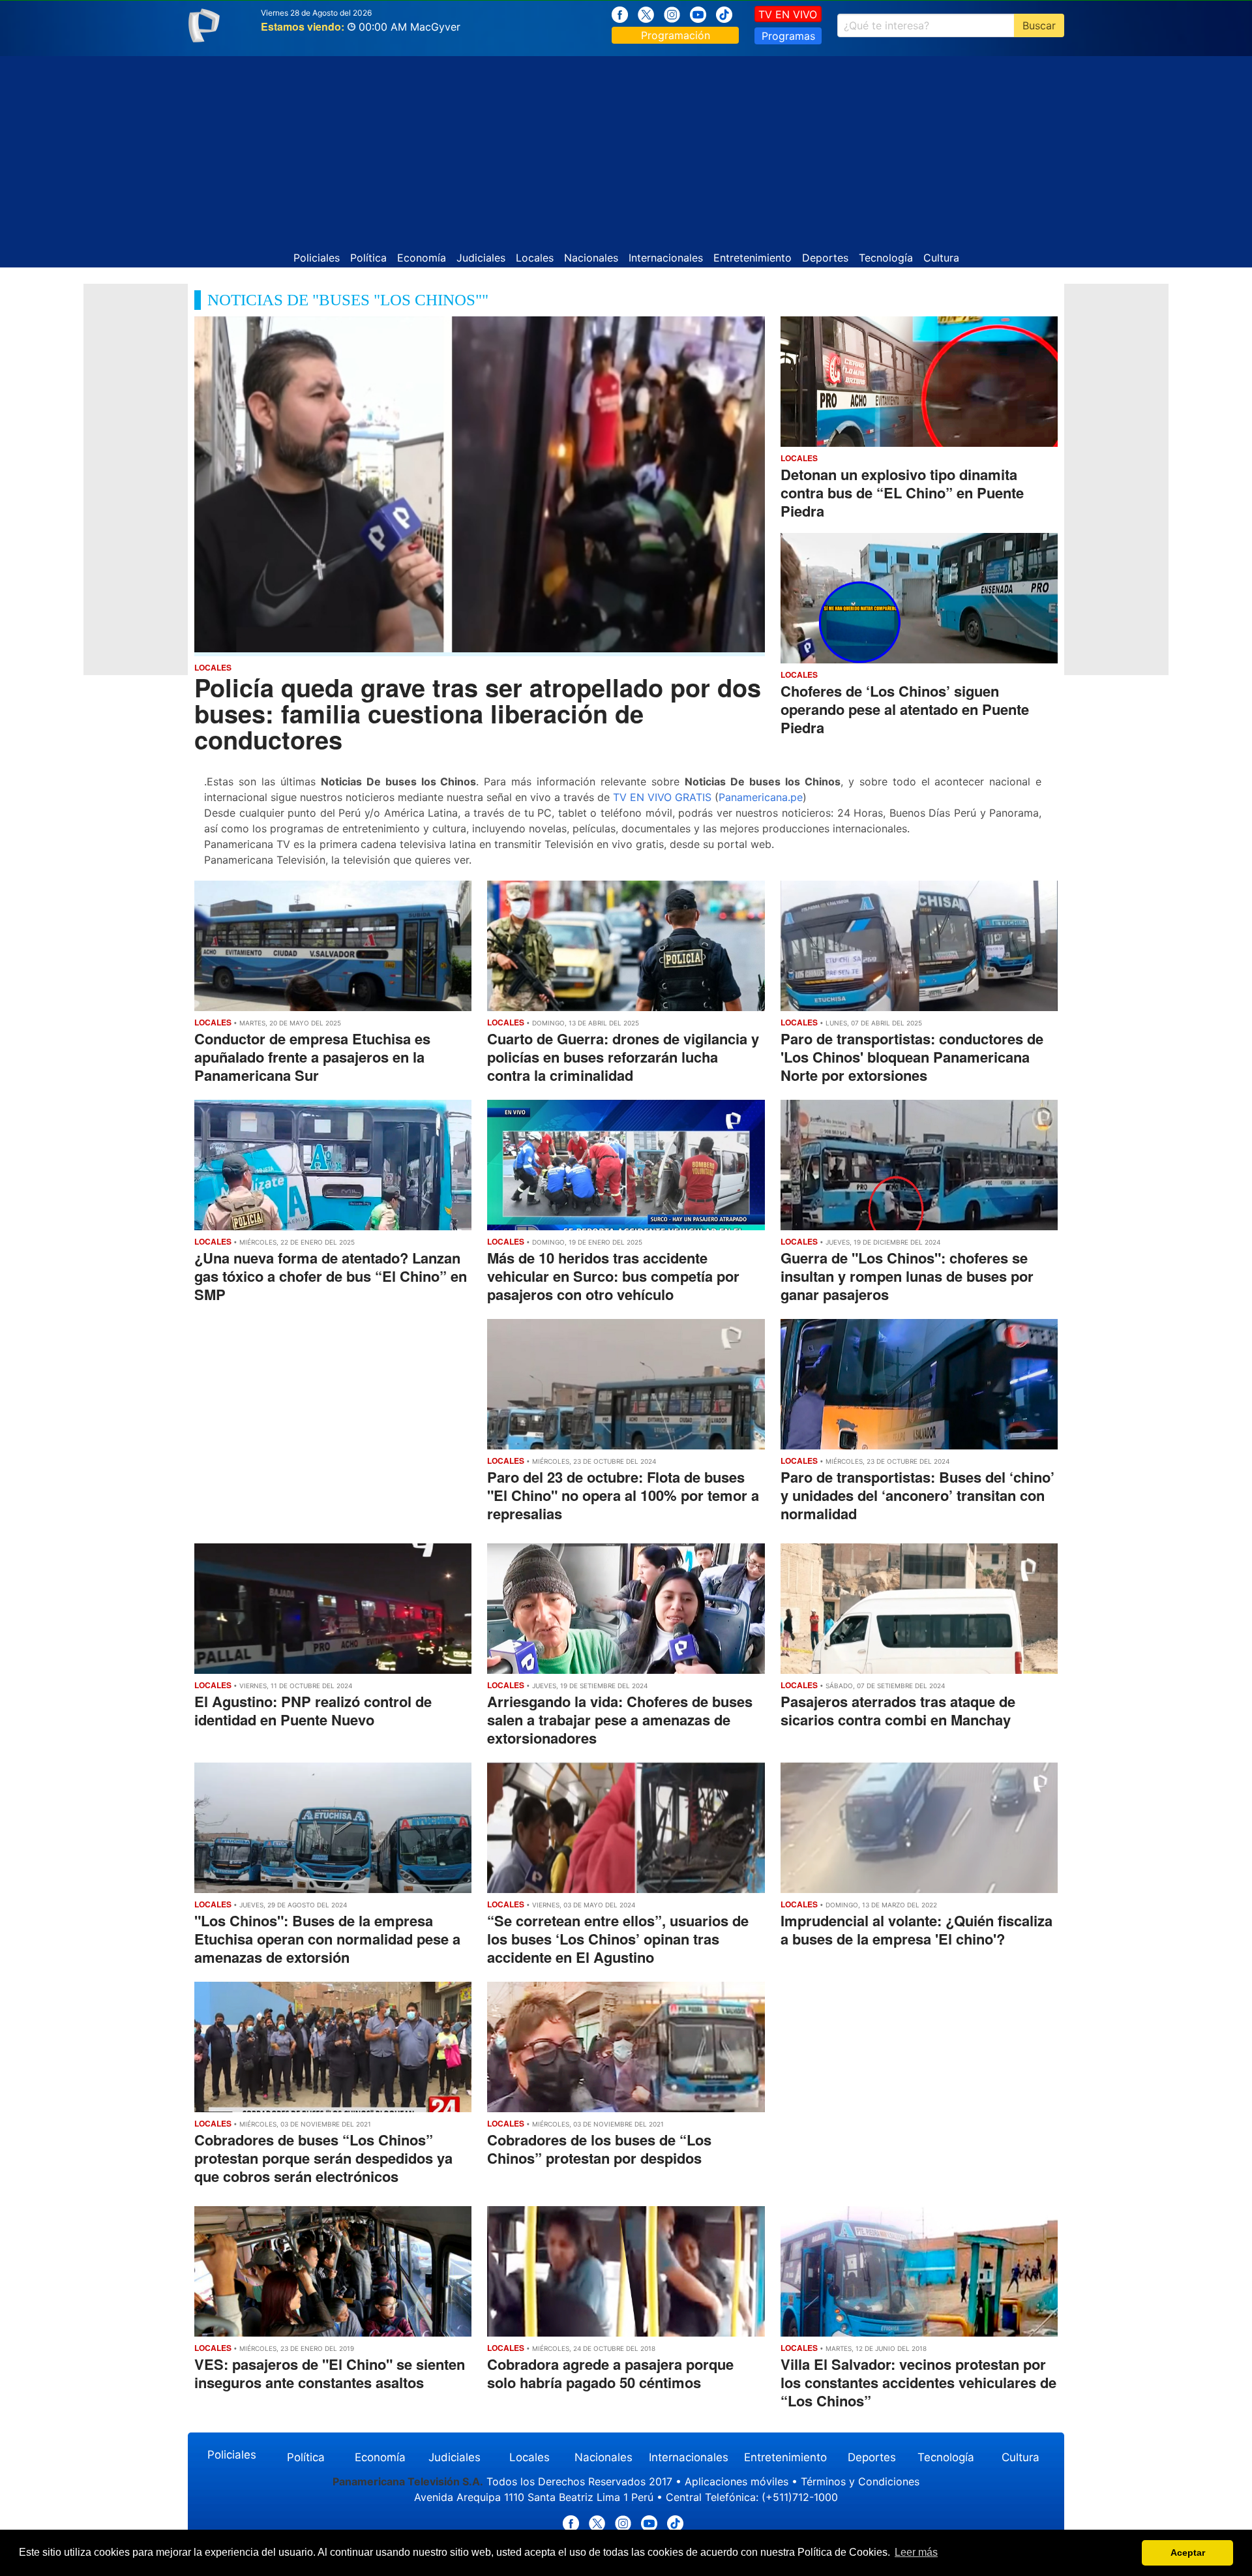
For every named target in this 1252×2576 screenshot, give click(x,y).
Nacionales (591, 258)
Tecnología (886, 258)
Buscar (1039, 25)
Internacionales (666, 258)
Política (368, 258)
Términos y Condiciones (860, 2481)
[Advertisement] (626, 147)
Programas (788, 36)
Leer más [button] (916, 2552)
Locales (535, 258)
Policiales (317, 258)
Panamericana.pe (761, 797)
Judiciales (481, 258)
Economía (422, 258)
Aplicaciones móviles (737, 2481)
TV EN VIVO (788, 14)
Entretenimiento (753, 258)
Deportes (825, 258)
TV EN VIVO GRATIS (662, 797)
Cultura (941, 258)
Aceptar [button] (1188, 2553)
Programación (676, 35)
